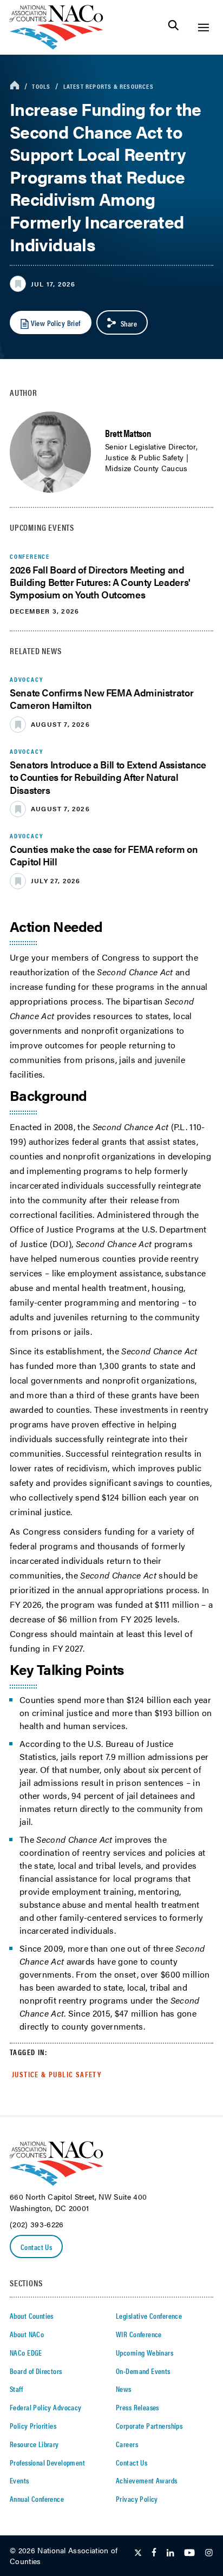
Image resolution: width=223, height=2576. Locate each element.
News (124, 2389)
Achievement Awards (147, 2480)
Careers (127, 2444)
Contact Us (36, 2247)
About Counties (32, 2316)
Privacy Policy (137, 2499)
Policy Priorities (33, 2425)
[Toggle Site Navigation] (203, 27)
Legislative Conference (149, 2316)
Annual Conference (37, 2499)
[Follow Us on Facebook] (154, 2553)
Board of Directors (36, 2371)
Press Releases (137, 2407)
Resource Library (34, 2444)
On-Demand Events (143, 2371)
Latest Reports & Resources (109, 86)
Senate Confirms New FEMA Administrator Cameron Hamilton (101, 699)
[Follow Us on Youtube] (189, 2553)
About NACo (27, 2334)
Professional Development (47, 2462)
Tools (41, 86)
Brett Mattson (128, 433)
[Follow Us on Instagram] (209, 2553)
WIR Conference (139, 2334)
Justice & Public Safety (57, 2074)
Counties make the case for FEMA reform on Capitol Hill (104, 855)
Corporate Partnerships (149, 2425)
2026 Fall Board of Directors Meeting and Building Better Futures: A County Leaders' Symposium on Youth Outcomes (100, 582)
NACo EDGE (26, 2352)
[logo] (57, 46)
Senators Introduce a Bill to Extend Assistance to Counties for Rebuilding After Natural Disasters (108, 777)
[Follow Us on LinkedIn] (170, 2553)
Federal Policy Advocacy (46, 2407)
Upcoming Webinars (145, 2352)
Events (19, 2480)
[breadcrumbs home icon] (15, 86)
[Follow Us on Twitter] (138, 2553)
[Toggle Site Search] (173, 27)
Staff (16, 2389)
